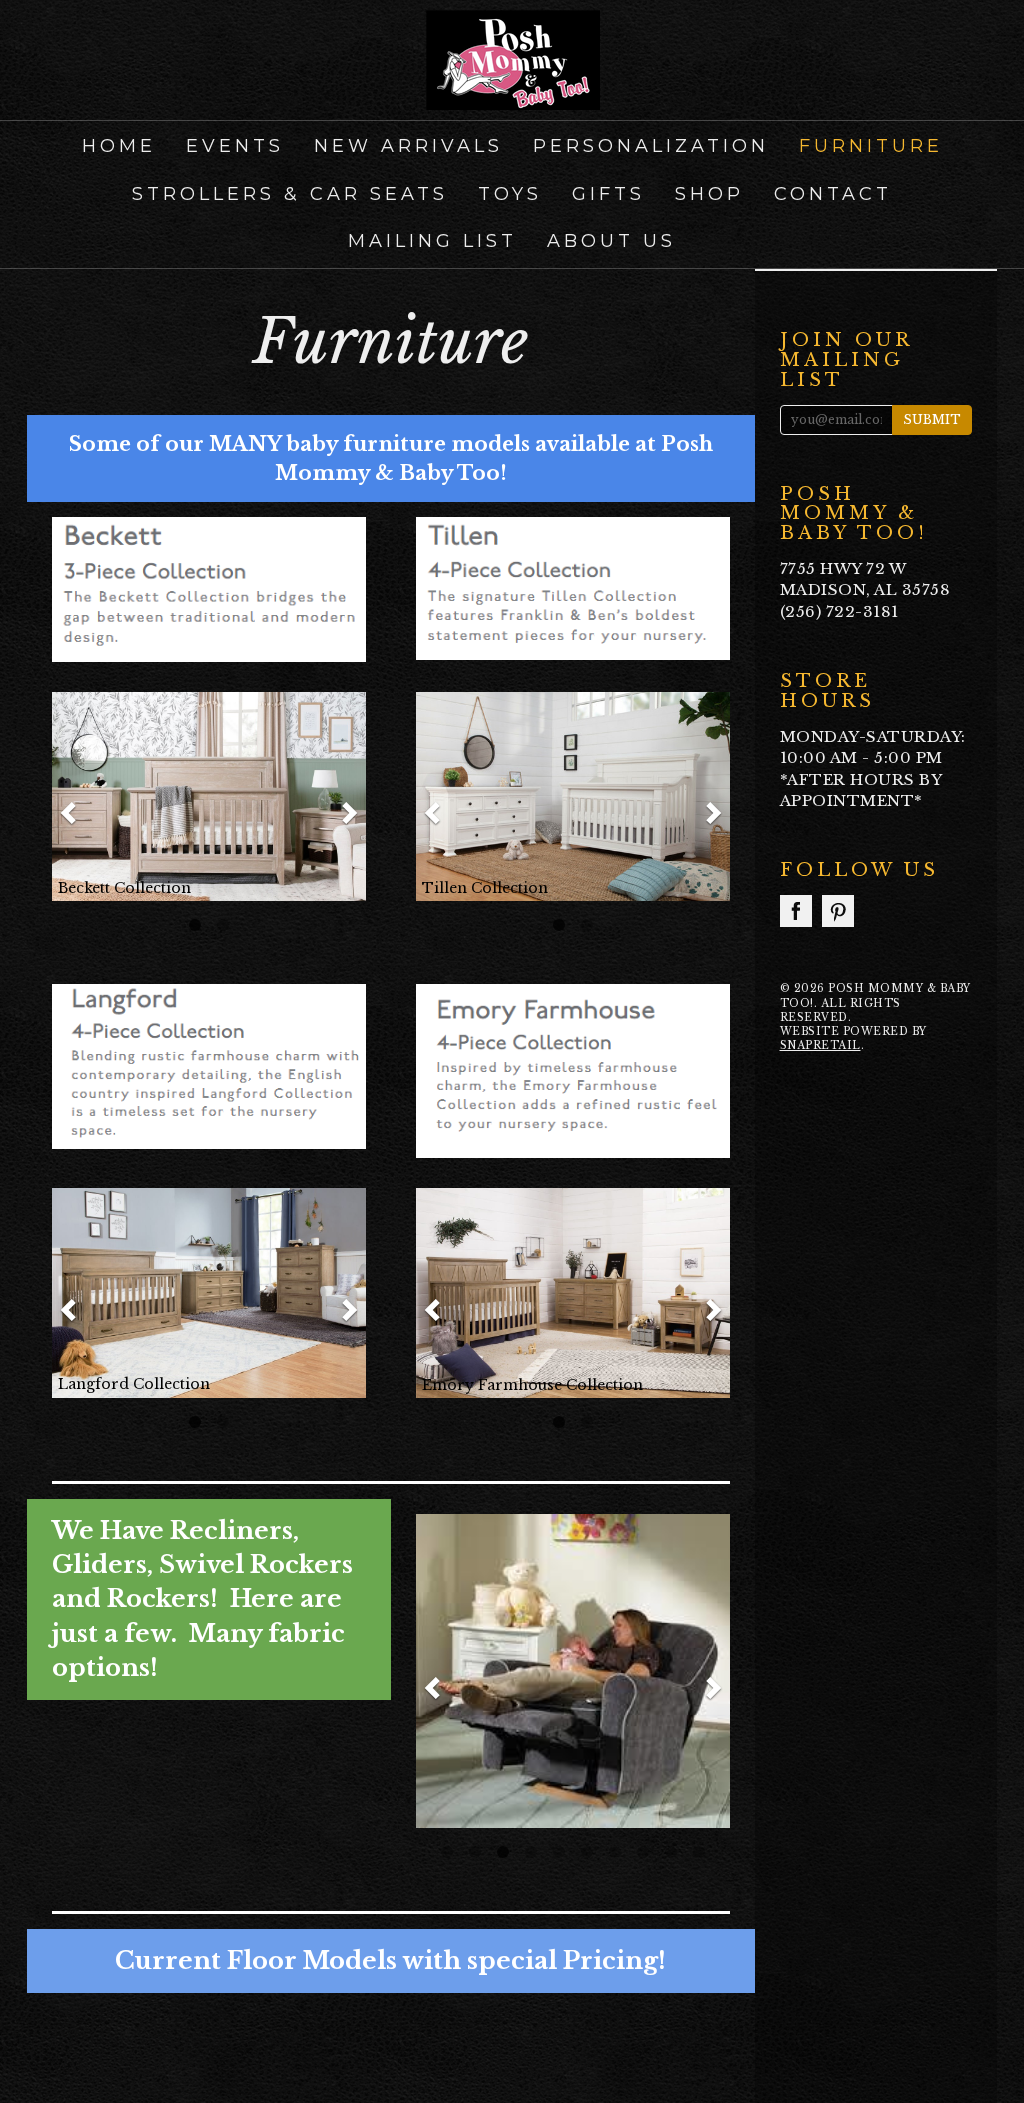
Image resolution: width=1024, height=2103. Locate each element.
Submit (932, 419)
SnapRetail (820, 1045)
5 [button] (559, 1852)
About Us (611, 241)
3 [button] (503, 1852)
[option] (209, 796)
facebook (796, 911)
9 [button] (671, 1852)
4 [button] (531, 1852)
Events (235, 146)
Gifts (608, 194)
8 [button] (643, 1852)
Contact (833, 194)
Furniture (871, 146)
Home (119, 146)
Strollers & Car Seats (290, 194)
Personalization (651, 146)
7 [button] (615, 1852)
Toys (510, 194)
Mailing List (432, 241)
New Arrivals (408, 146)
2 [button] (223, 925)
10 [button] (699, 1852)
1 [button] (195, 925)
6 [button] (587, 1852)
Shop (709, 194)
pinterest (838, 911)
